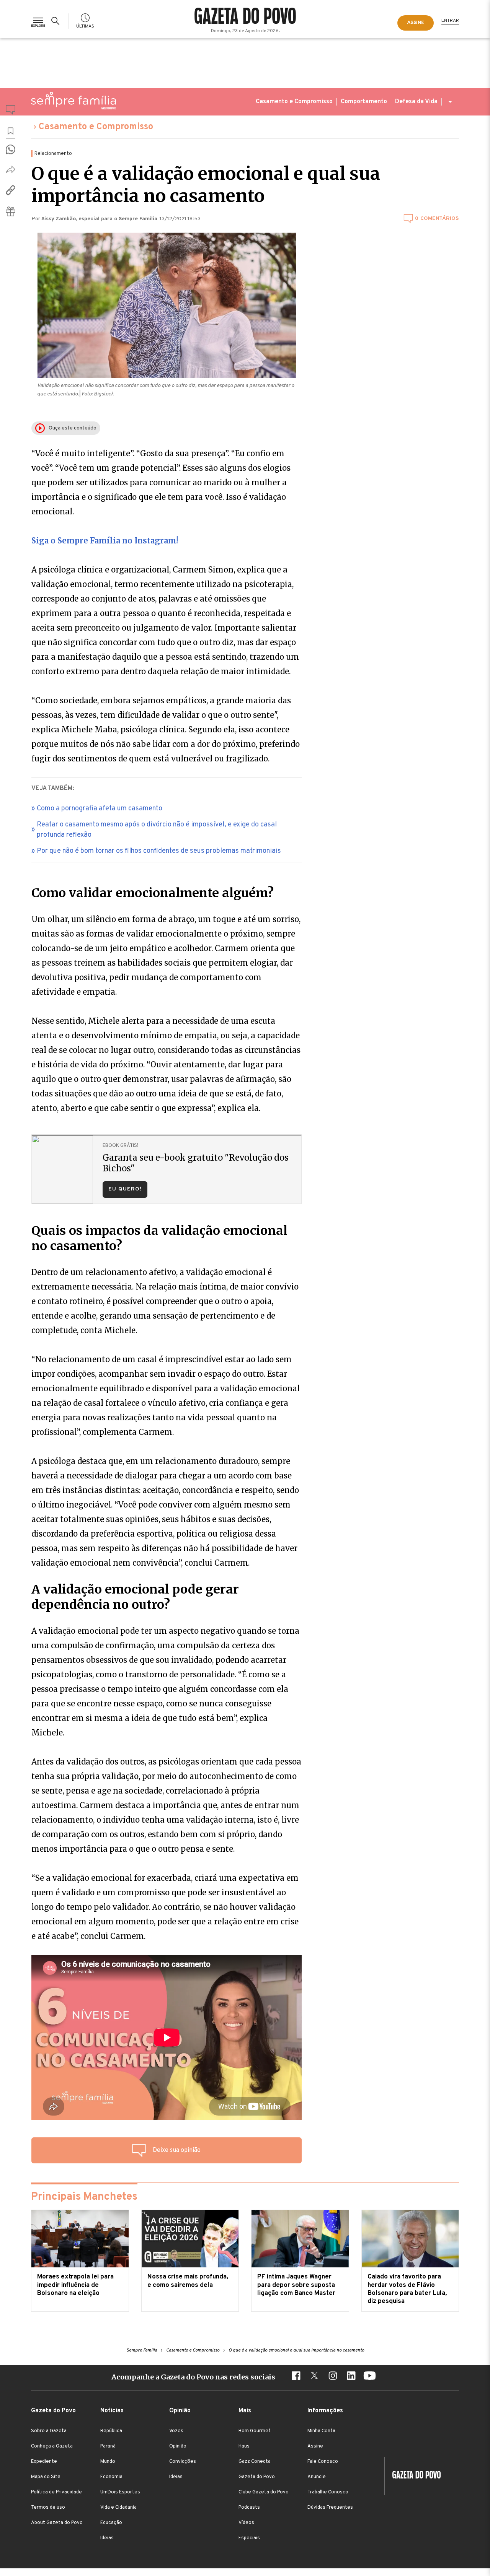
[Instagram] (333, 2377)
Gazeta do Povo (257, 2477)
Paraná (108, 2446)
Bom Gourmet (255, 2431)
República (111, 2431)
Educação (111, 2523)
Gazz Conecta (255, 2462)
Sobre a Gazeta (49, 2431)
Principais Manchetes (84, 2197)
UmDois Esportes (120, 2492)
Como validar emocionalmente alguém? (153, 893)
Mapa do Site (46, 2477)
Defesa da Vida (416, 102)
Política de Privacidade (56, 2492)
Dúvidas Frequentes (330, 2508)
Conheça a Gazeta (52, 2446)
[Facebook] (296, 2377)
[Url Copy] (11, 190)
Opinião (178, 2446)
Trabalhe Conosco (328, 2492)
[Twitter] (314, 2377)
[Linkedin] (351, 2377)
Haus (244, 2446)
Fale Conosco (323, 2462)
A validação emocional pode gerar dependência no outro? (135, 1597)
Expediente (44, 2462)
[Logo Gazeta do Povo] (413, 2476)
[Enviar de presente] (11, 211)
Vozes (176, 2431)
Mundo (108, 2462)
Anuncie (317, 2477)
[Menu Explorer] (38, 21)
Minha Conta (321, 2431)
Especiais (249, 2538)
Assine (315, 2446)
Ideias (107, 2538)
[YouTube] (369, 2377)
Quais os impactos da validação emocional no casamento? (159, 1238)
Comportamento (364, 102)
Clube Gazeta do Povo (264, 2492)
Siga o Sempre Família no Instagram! (105, 541)
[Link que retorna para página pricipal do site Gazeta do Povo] (245, 17)
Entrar (450, 21)
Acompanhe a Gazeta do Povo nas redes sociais (193, 2377)
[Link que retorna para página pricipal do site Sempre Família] (73, 101)
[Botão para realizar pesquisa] (57, 21)
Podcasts (249, 2508)
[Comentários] (11, 111)
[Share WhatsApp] (11, 149)
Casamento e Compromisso (294, 102)
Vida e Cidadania (118, 2508)
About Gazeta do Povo (57, 2523)
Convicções (183, 2462)
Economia (111, 2477)
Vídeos (246, 2523)
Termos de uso (48, 2508)
